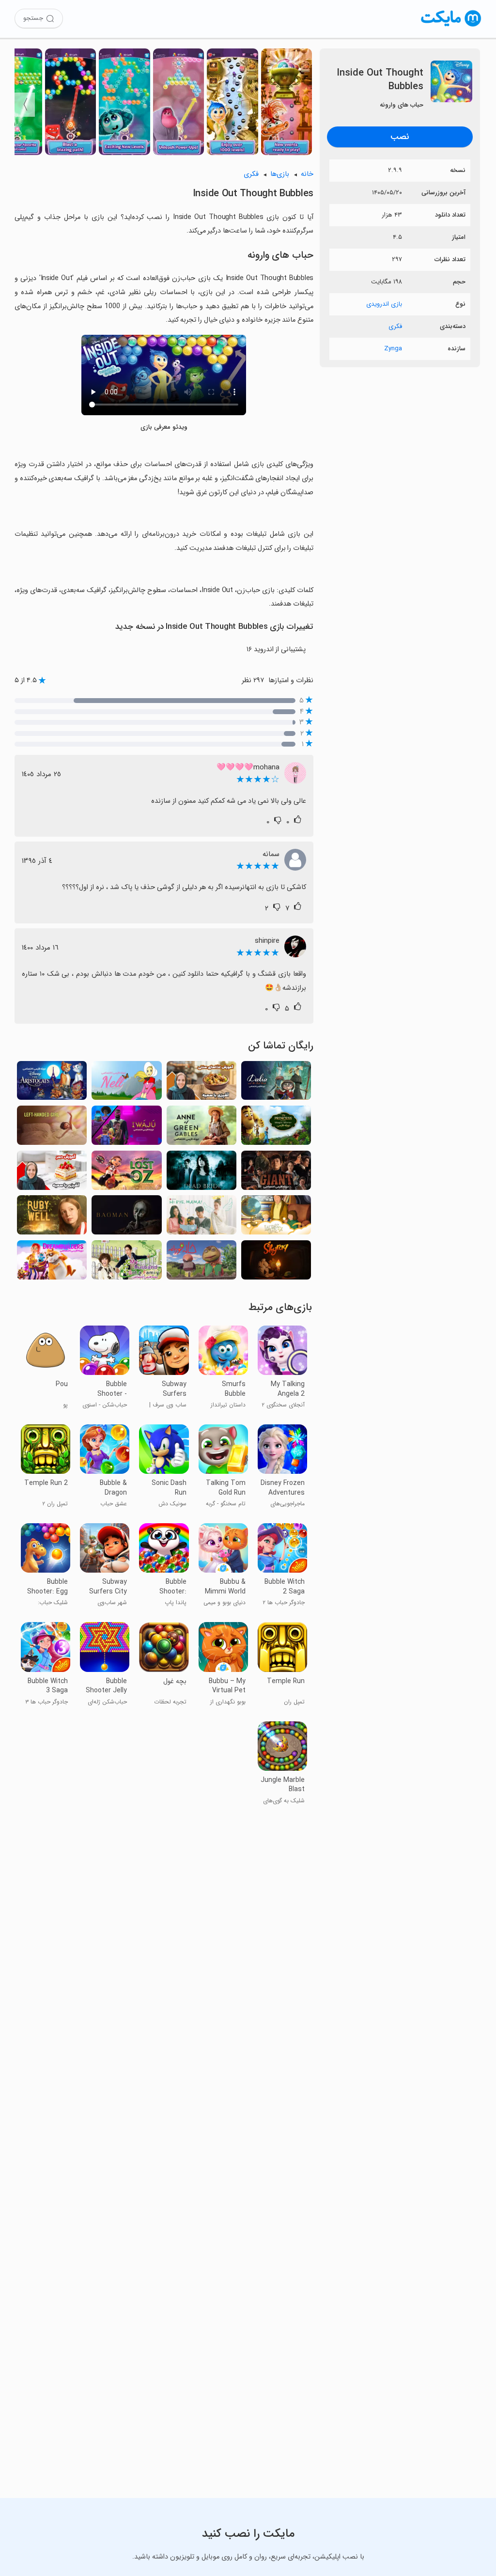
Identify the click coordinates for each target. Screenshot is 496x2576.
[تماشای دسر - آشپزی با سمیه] (52, 1173)
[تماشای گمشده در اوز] (126, 1173)
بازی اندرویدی (384, 304)
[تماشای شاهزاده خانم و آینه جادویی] (276, 1128)
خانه (307, 174)
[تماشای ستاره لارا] (276, 1218)
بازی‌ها (280, 174)
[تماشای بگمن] (126, 1218)
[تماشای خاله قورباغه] (201, 1263)
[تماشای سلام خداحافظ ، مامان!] (201, 1218)
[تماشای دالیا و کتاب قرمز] (276, 1084)
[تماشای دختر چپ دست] (52, 1128)
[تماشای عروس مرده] (201, 1173)
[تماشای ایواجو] (126, 1128)
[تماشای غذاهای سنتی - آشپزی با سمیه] (201, 1084)
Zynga (393, 349)
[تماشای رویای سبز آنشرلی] (201, 1128)
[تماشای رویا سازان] (52, 1263)
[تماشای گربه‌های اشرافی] (52, 1084)
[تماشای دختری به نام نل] (126, 1084)
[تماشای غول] (276, 1173)
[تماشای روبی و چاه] (52, 1218)
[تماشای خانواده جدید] (126, 1263)
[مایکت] (451, 26)
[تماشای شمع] (276, 1263)
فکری (395, 326)
